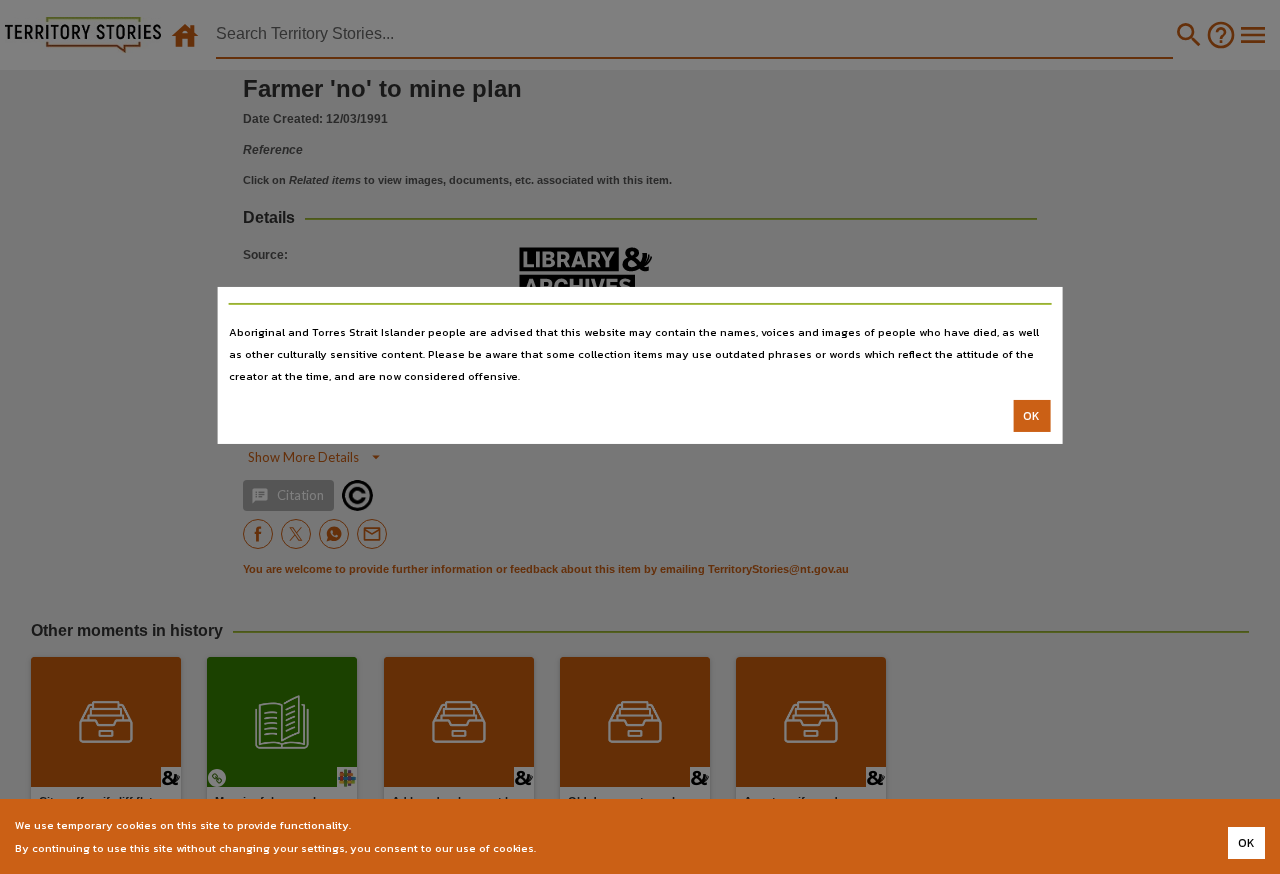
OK (1031, 416)
